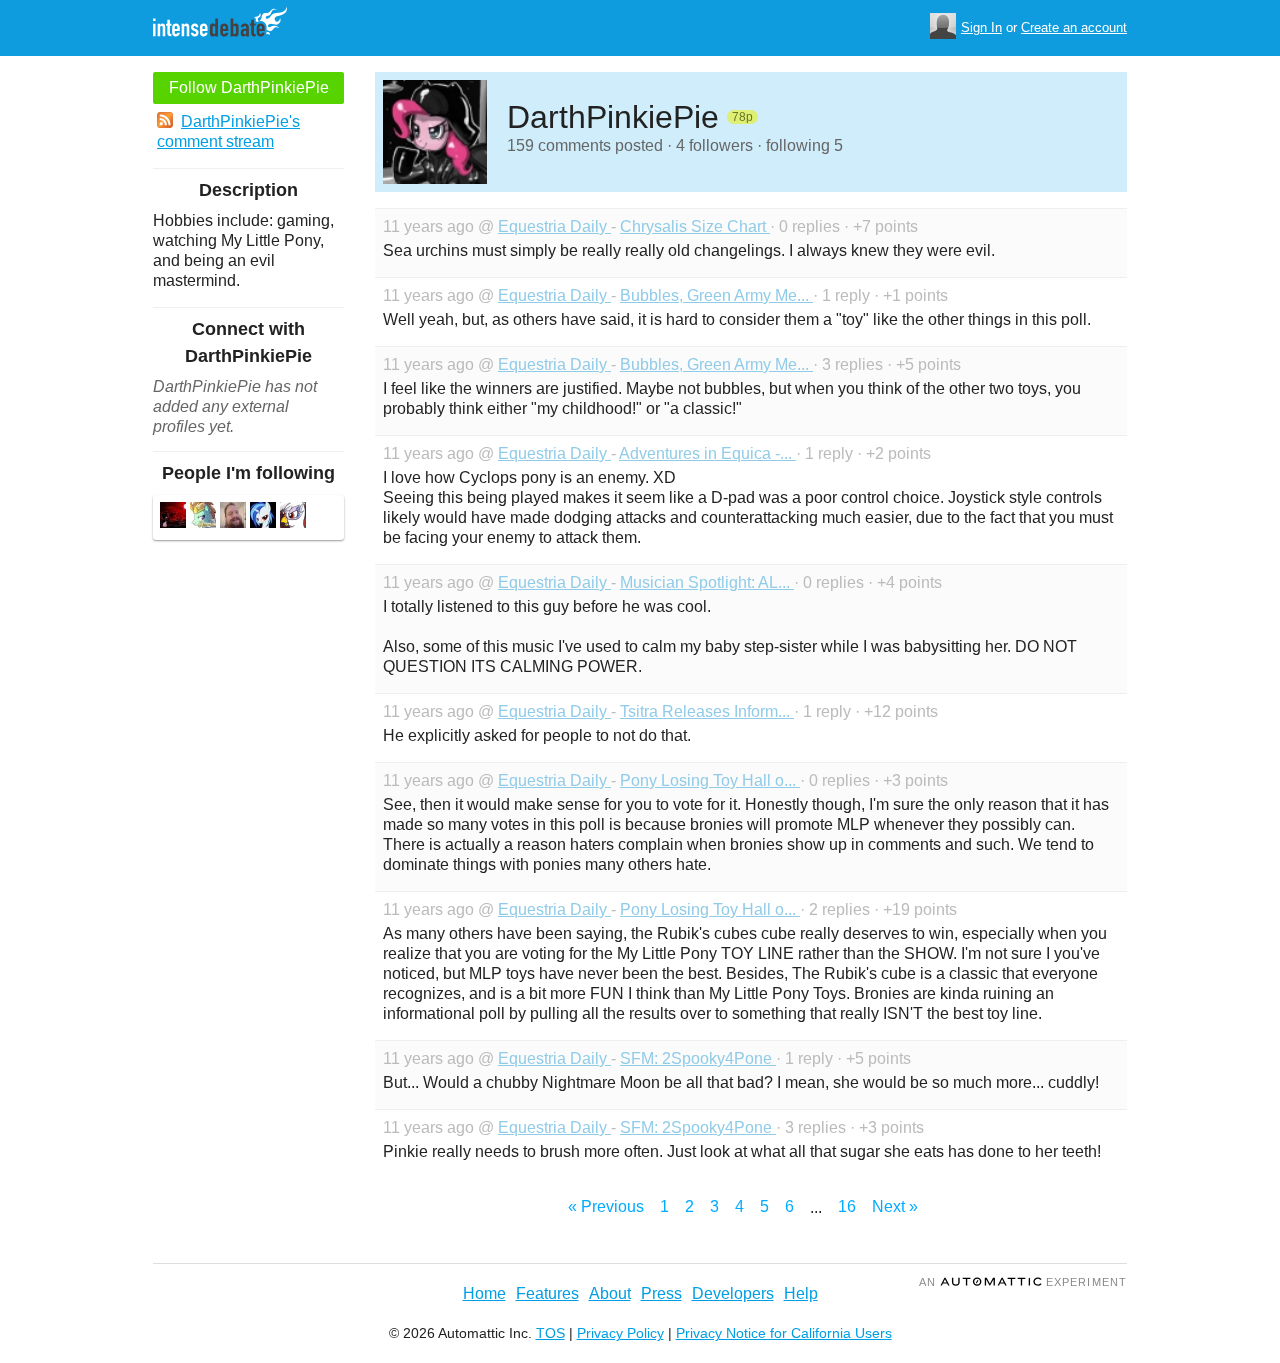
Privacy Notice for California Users (784, 1333)
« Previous (606, 1206)
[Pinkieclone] (233, 517)
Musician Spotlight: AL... (707, 582)
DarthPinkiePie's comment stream (228, 131)
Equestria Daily (554, 226)
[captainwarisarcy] (263, 517)
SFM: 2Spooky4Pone (698, 1058)
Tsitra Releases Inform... (707, 711)
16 (847, 1206)
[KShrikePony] (203, 517)
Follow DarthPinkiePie (249, 87)
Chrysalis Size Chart (695, 226)
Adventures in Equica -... (707, 453)
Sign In (981, 27)
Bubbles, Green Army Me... (716, 295)
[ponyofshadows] (173, 517)
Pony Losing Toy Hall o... (710, 780)
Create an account (1074, 27)
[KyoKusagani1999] (293, 517)
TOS (550, 1333)
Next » (895, 1206)
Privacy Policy (620, 1333)
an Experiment (1023, 1282)
